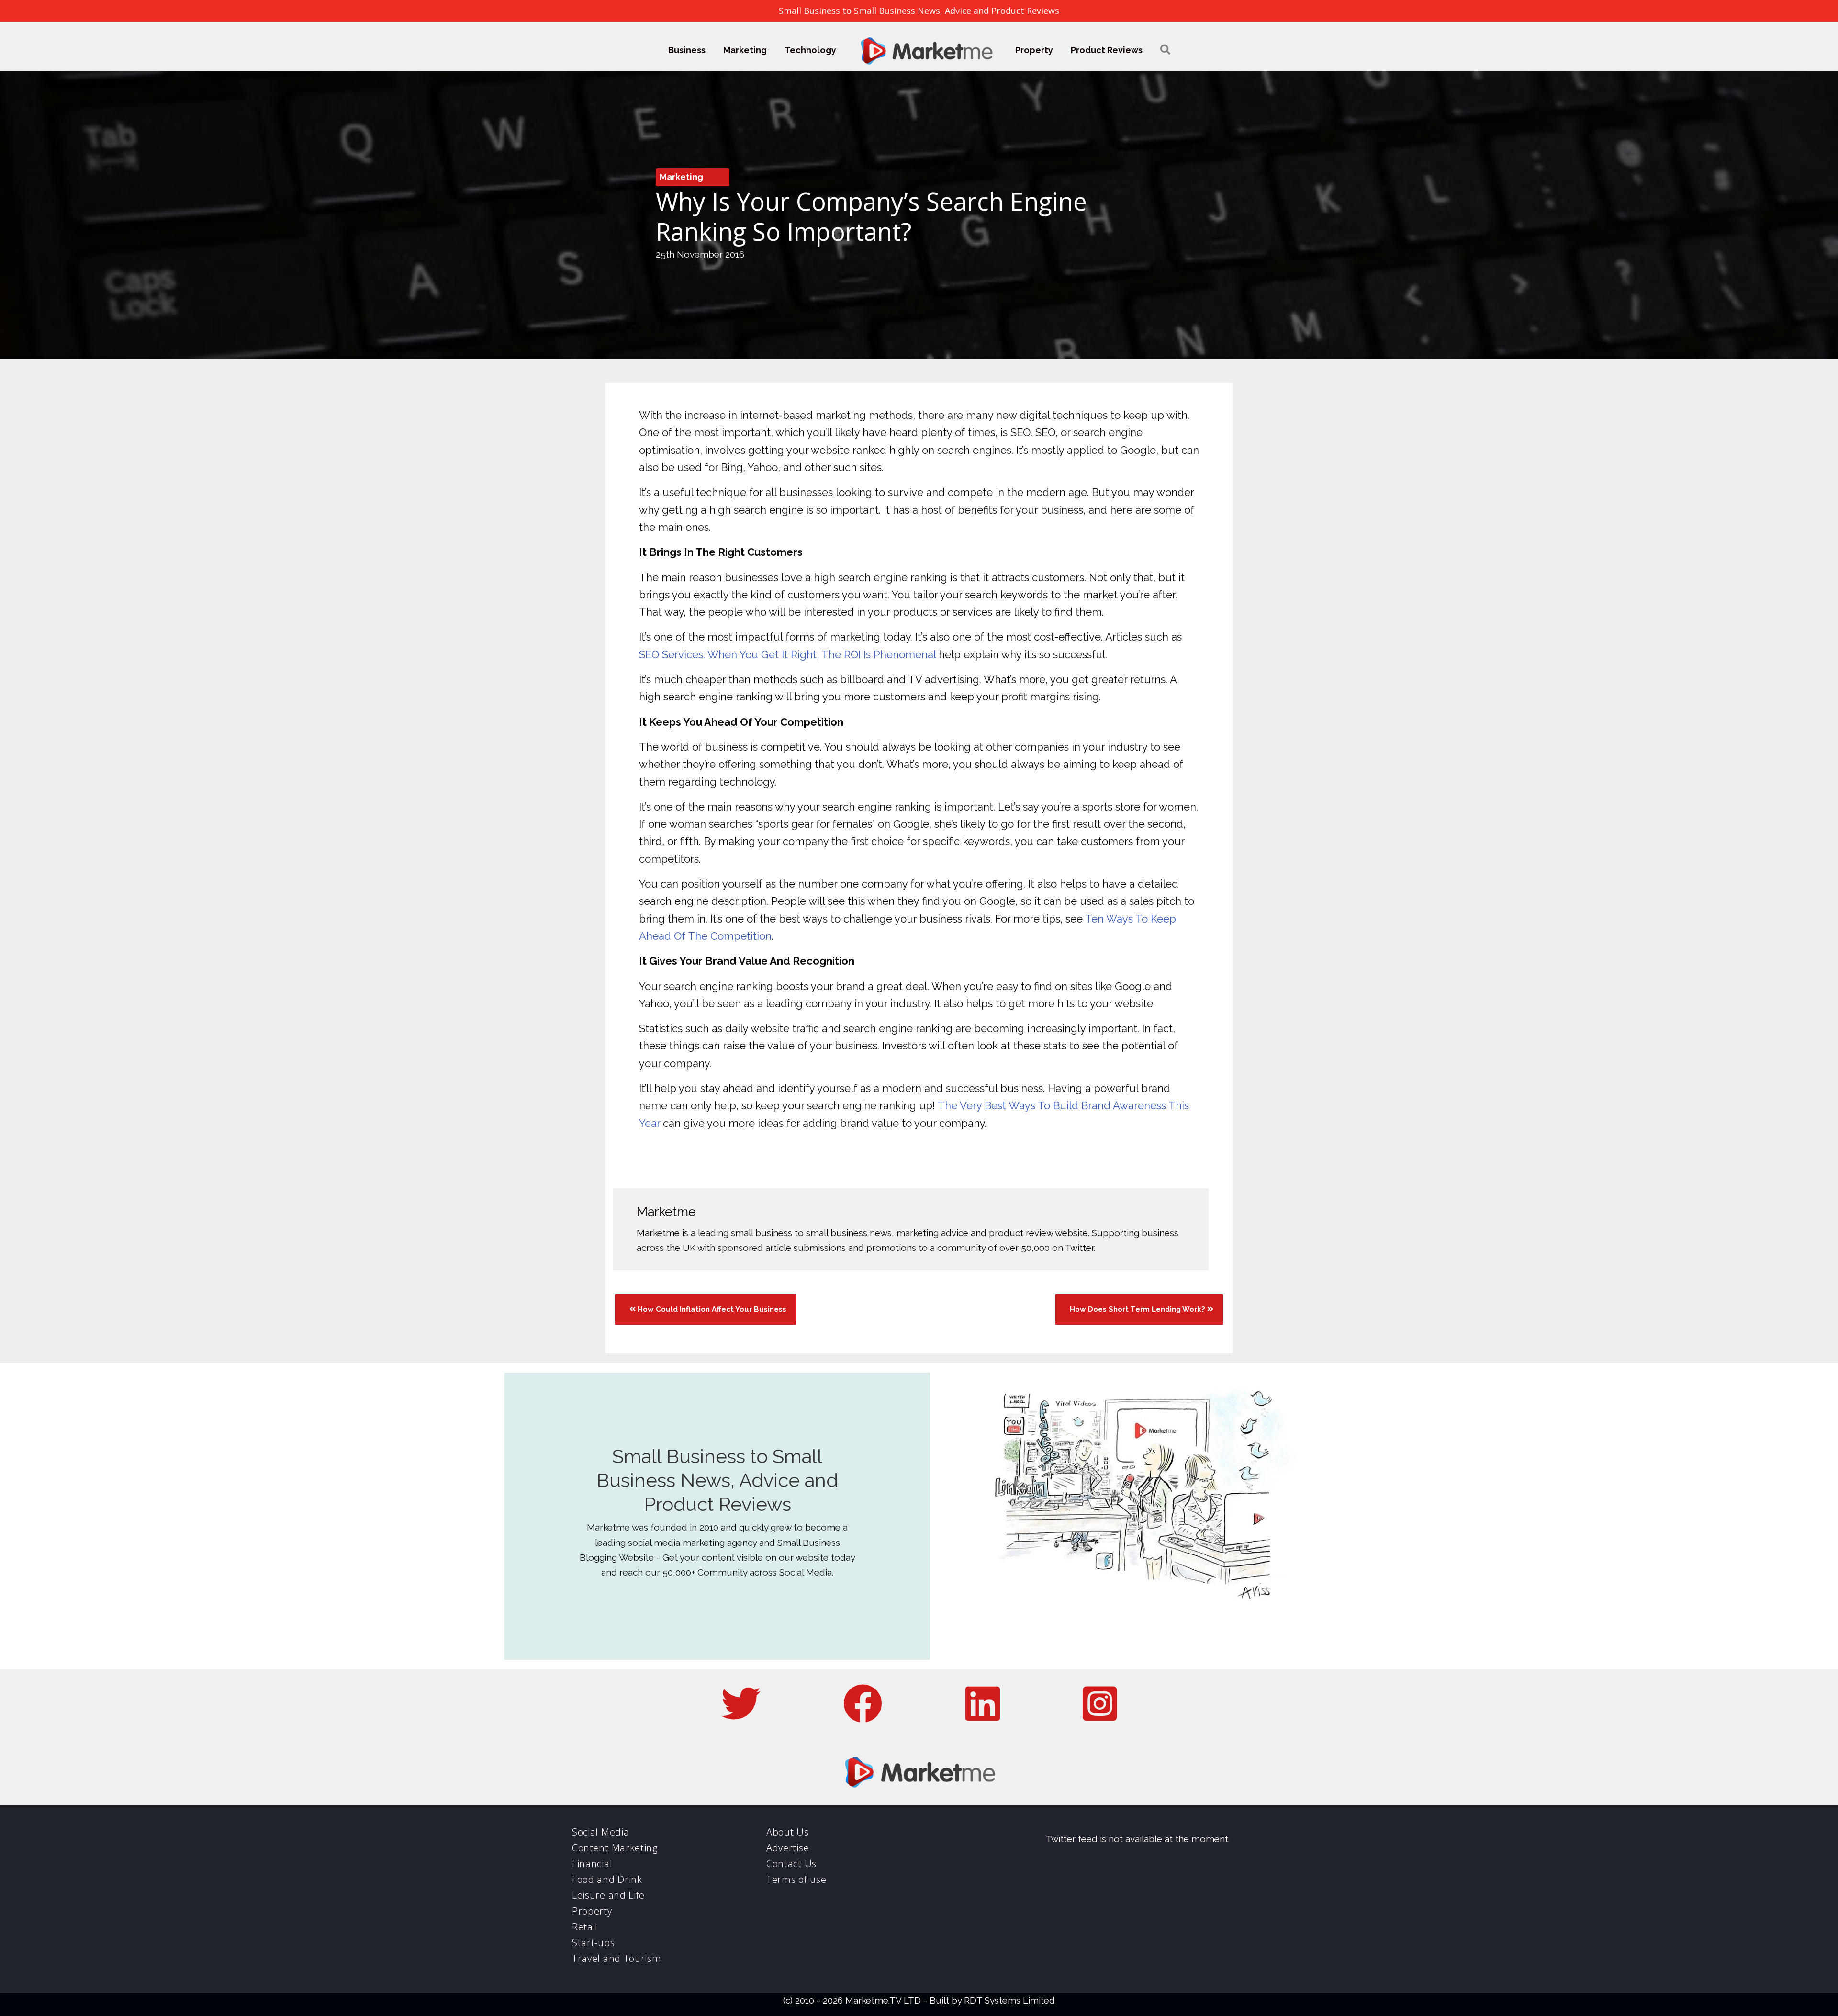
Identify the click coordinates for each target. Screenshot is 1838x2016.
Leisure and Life (608, 1895)
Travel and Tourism (617, 1958)
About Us (788, 1832)
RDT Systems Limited (1009, 2000)
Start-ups (593, 1943)
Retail (585, 1927)
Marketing (745, 50)
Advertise (788, 1848)
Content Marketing (615, 1848)
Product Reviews (1107, 50)
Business (687, 50)
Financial (592, 1864)
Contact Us (791, 1864)
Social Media (600, 1832)
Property (1034, 50)
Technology (810, 50)
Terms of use (796, 1879)
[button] (1165, 50)
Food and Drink (607, 1879)
